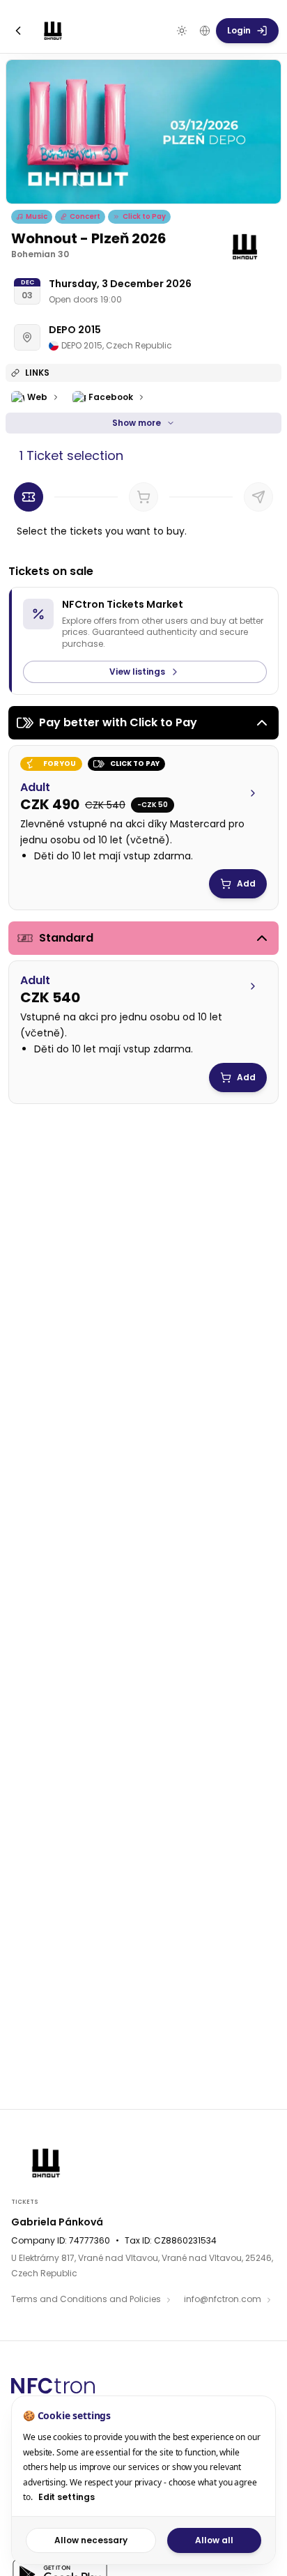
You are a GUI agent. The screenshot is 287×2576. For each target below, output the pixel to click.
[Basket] (143, 497)
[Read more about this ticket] (253, 793)
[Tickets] (29, 497)
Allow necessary (91, 2540)
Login (239, 30)
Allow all (214, 2540)
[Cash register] (258, 497)
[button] (143, 821)
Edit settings (67, 2497)
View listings (137, 672)
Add (246, 883)
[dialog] (143, 2480)
